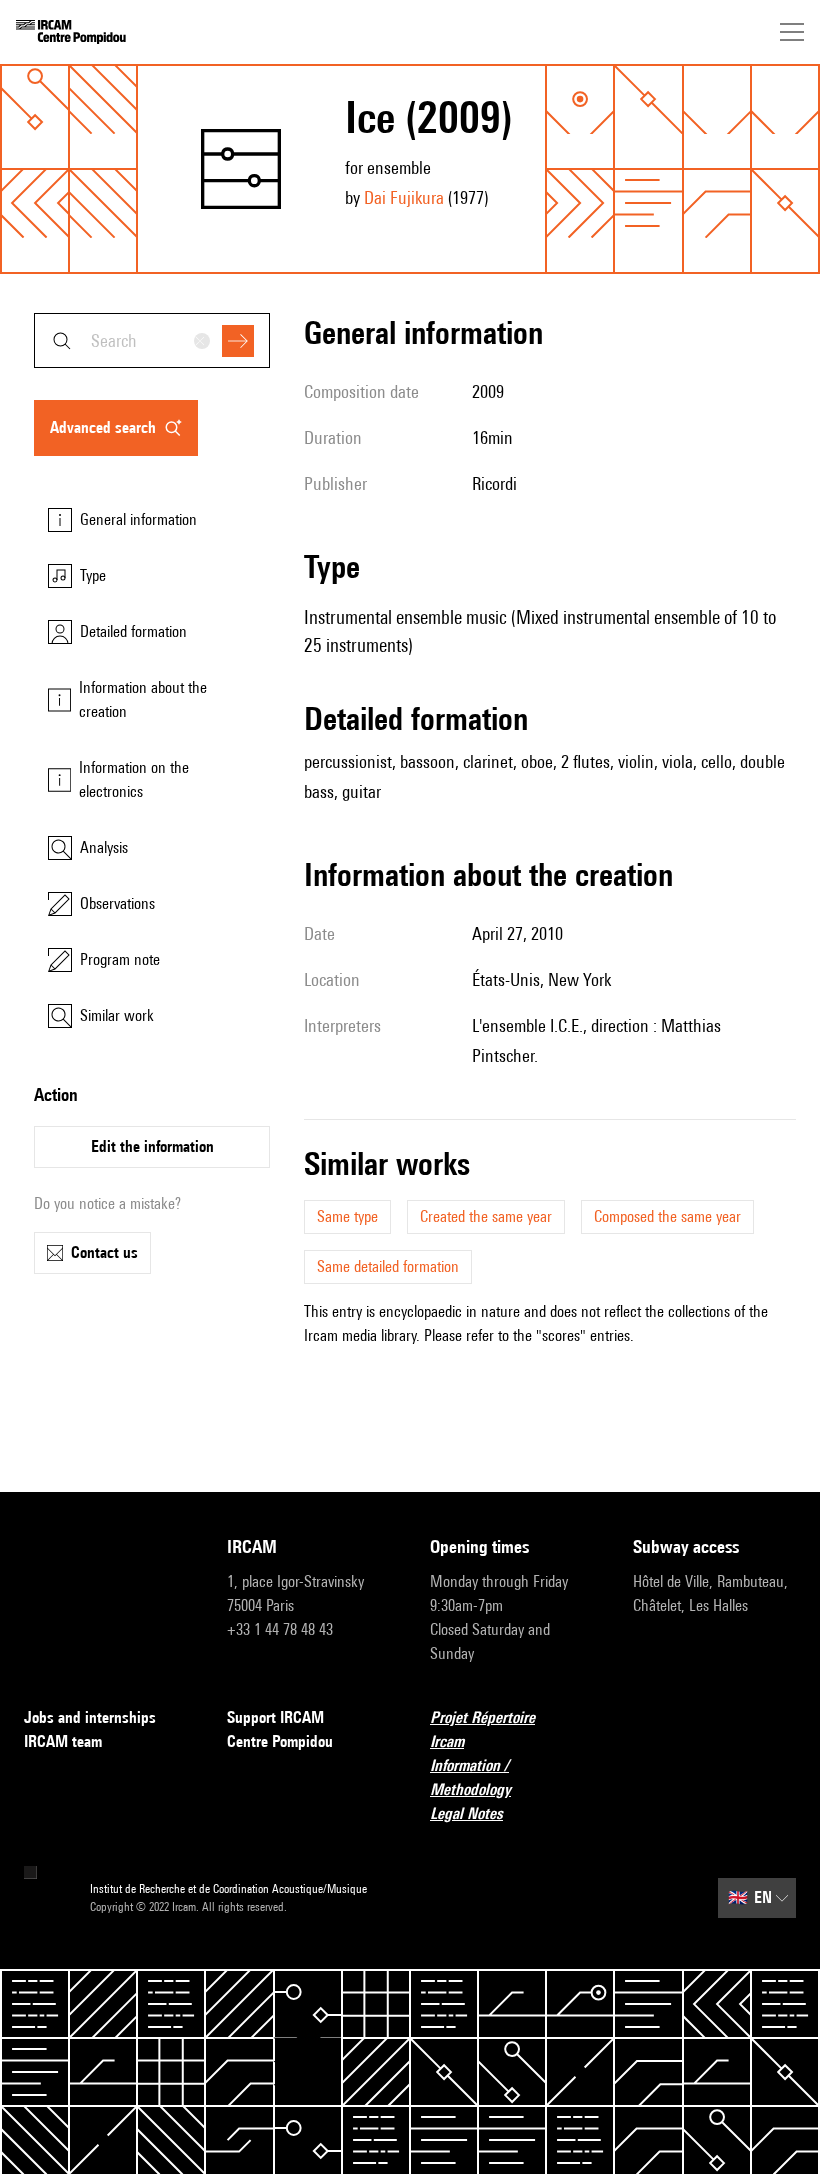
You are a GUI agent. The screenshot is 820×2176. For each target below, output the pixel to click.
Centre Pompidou (280, 1741)
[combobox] (152, 340)
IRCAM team (63, 1741)
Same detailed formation (388, 1266)
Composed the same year (667, 1216)
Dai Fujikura (404, 197)
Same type (347, 1216)
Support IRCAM (275, 1717)
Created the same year (486, 1216)
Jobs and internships (90, 1717)
